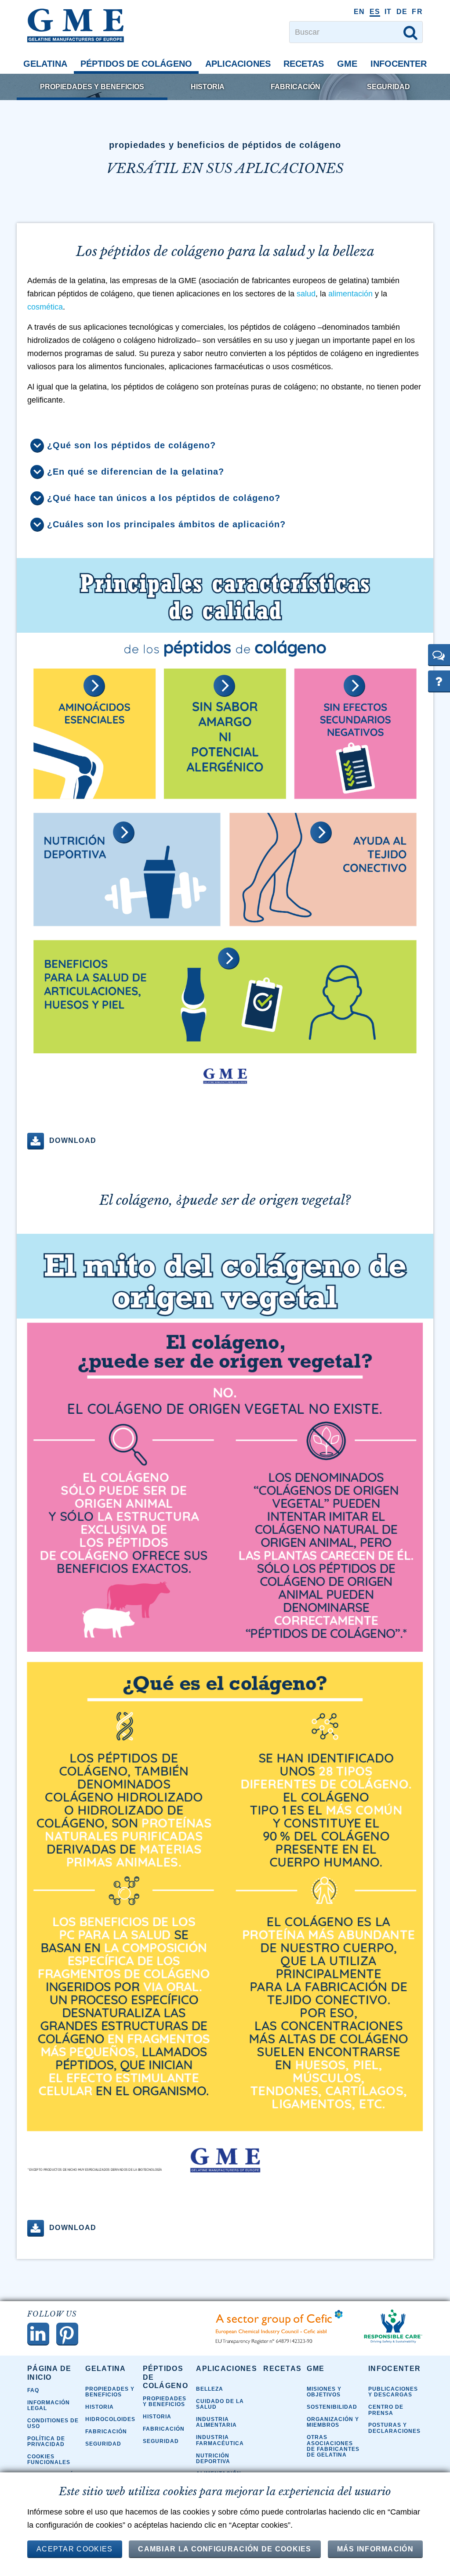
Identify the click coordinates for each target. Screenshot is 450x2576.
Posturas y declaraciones (394, 2428)
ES (375, 12)
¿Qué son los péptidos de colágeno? (131, 445)
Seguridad (388, 87)
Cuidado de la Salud (220, 2404)
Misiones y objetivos (324, 2392)
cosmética (45, 307)
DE (402, 12)
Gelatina (45, 64)
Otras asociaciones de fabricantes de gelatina (333, 2446)
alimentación (352, 294)
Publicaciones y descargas (393, 2392)
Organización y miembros (333, 2422)
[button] (439, 655)
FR (417, 12)
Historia (208, 87)
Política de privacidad (46, 2441)
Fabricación (296, 87)
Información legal (49, 2405)
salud (306, 294)
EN (359, 12)
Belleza (210, 2389)
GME (347, 64)
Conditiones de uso (53, 2423)
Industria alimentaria (216, 2422)
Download (73, 1140)
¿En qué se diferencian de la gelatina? (136, 472)
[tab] (225, 446)
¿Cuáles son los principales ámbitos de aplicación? (166, 524)
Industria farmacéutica (220, 2440)
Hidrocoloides (110, 2419)
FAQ (33, 2390)
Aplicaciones (238, 64)
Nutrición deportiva (213, 2459)
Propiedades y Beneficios (92, 87)
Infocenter (399, 64)
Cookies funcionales (49, 2459)
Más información (376, 2549)
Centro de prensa (386, 2410)
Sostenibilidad (332, 2407)
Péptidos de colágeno (136, 64)
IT (388, 12)
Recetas (304, 64)
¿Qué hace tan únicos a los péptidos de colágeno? (164, 498)
